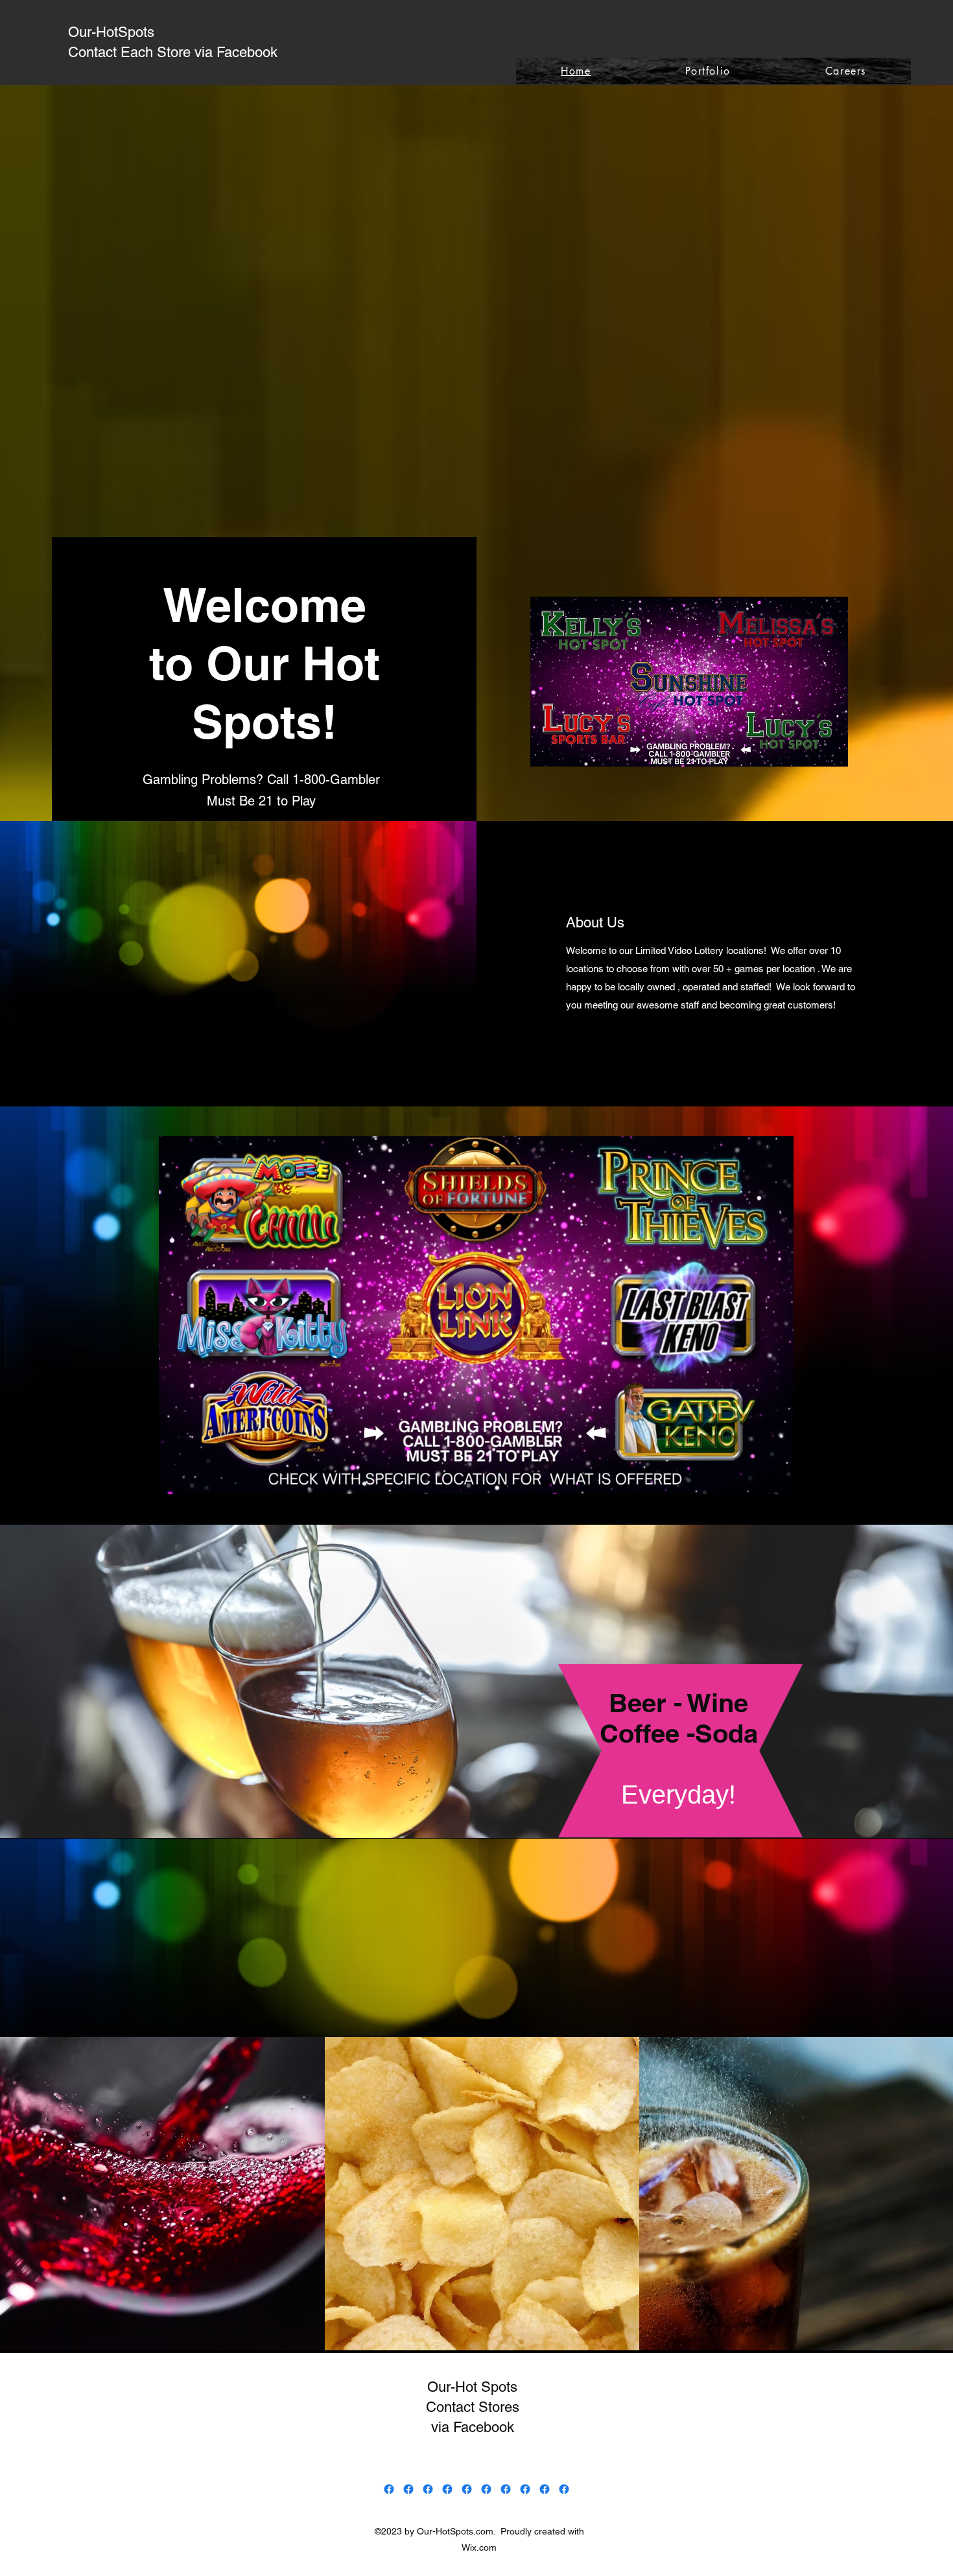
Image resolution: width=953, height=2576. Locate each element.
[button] (777, 1480)
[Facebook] (389, 2489)
